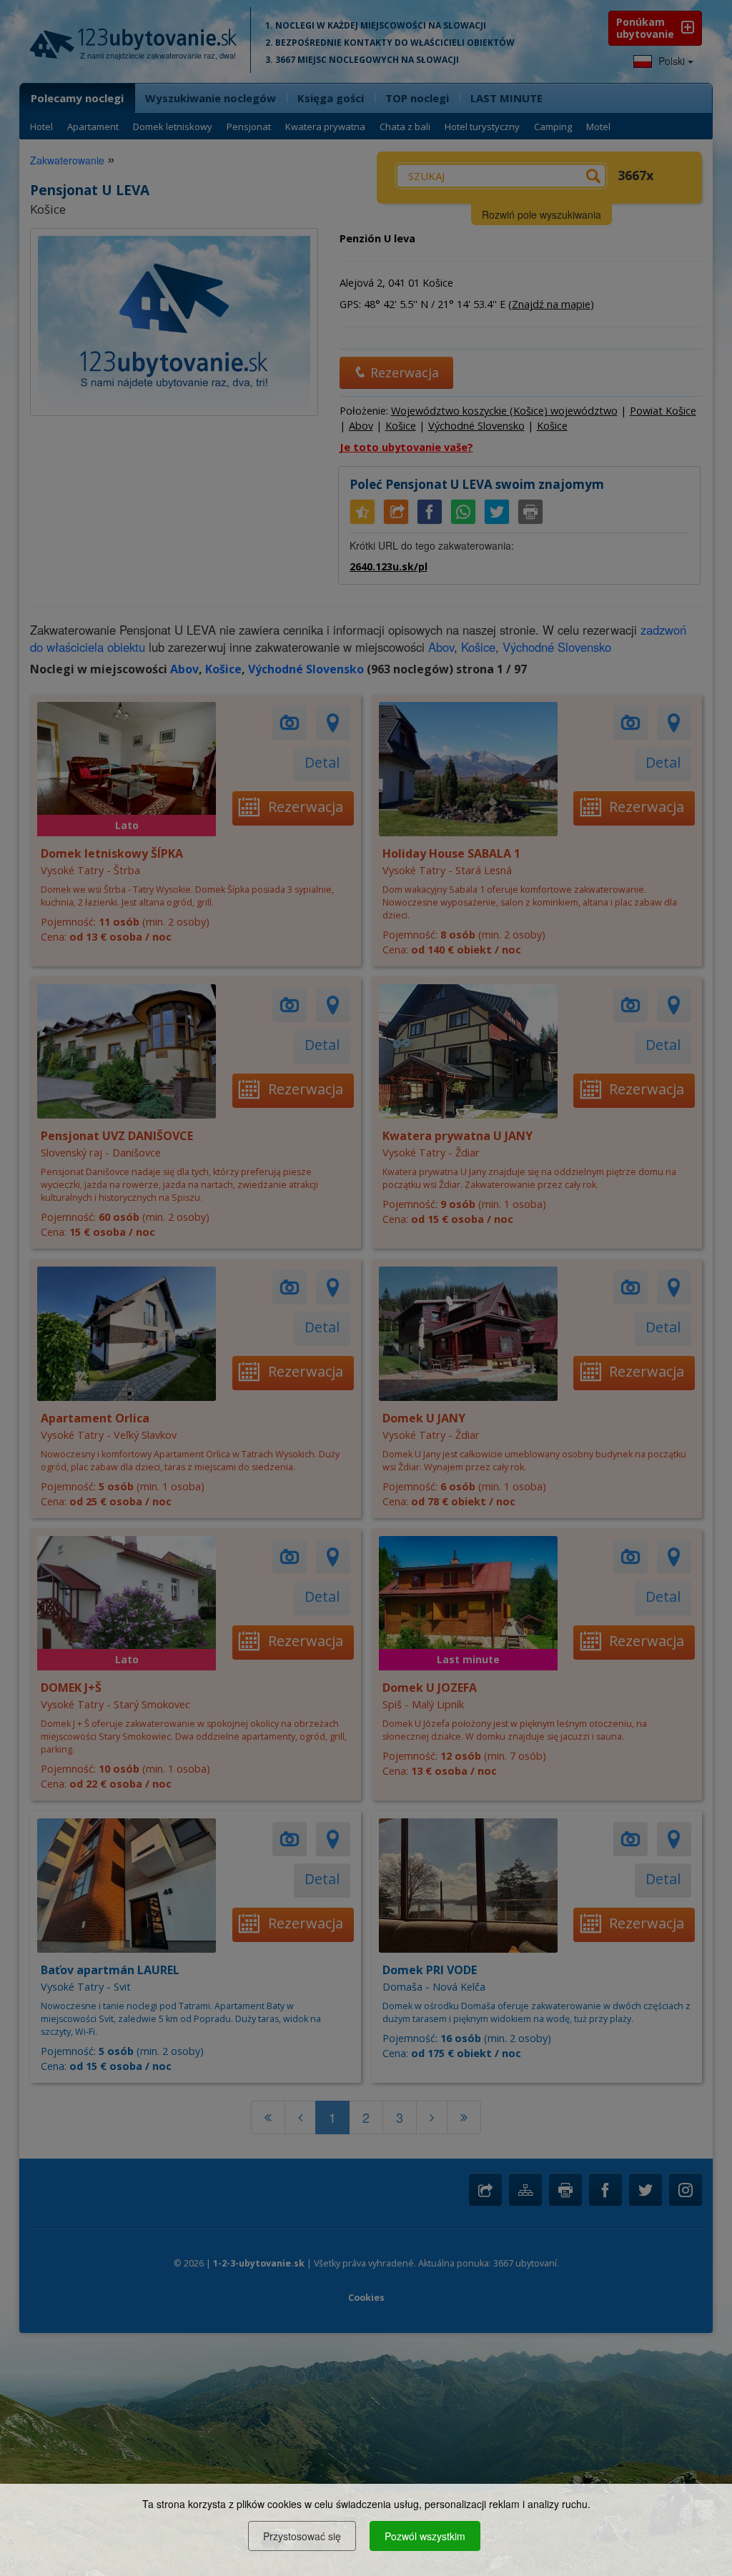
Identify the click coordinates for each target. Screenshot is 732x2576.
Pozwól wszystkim (425, 2536)
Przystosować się (302, 2536)
